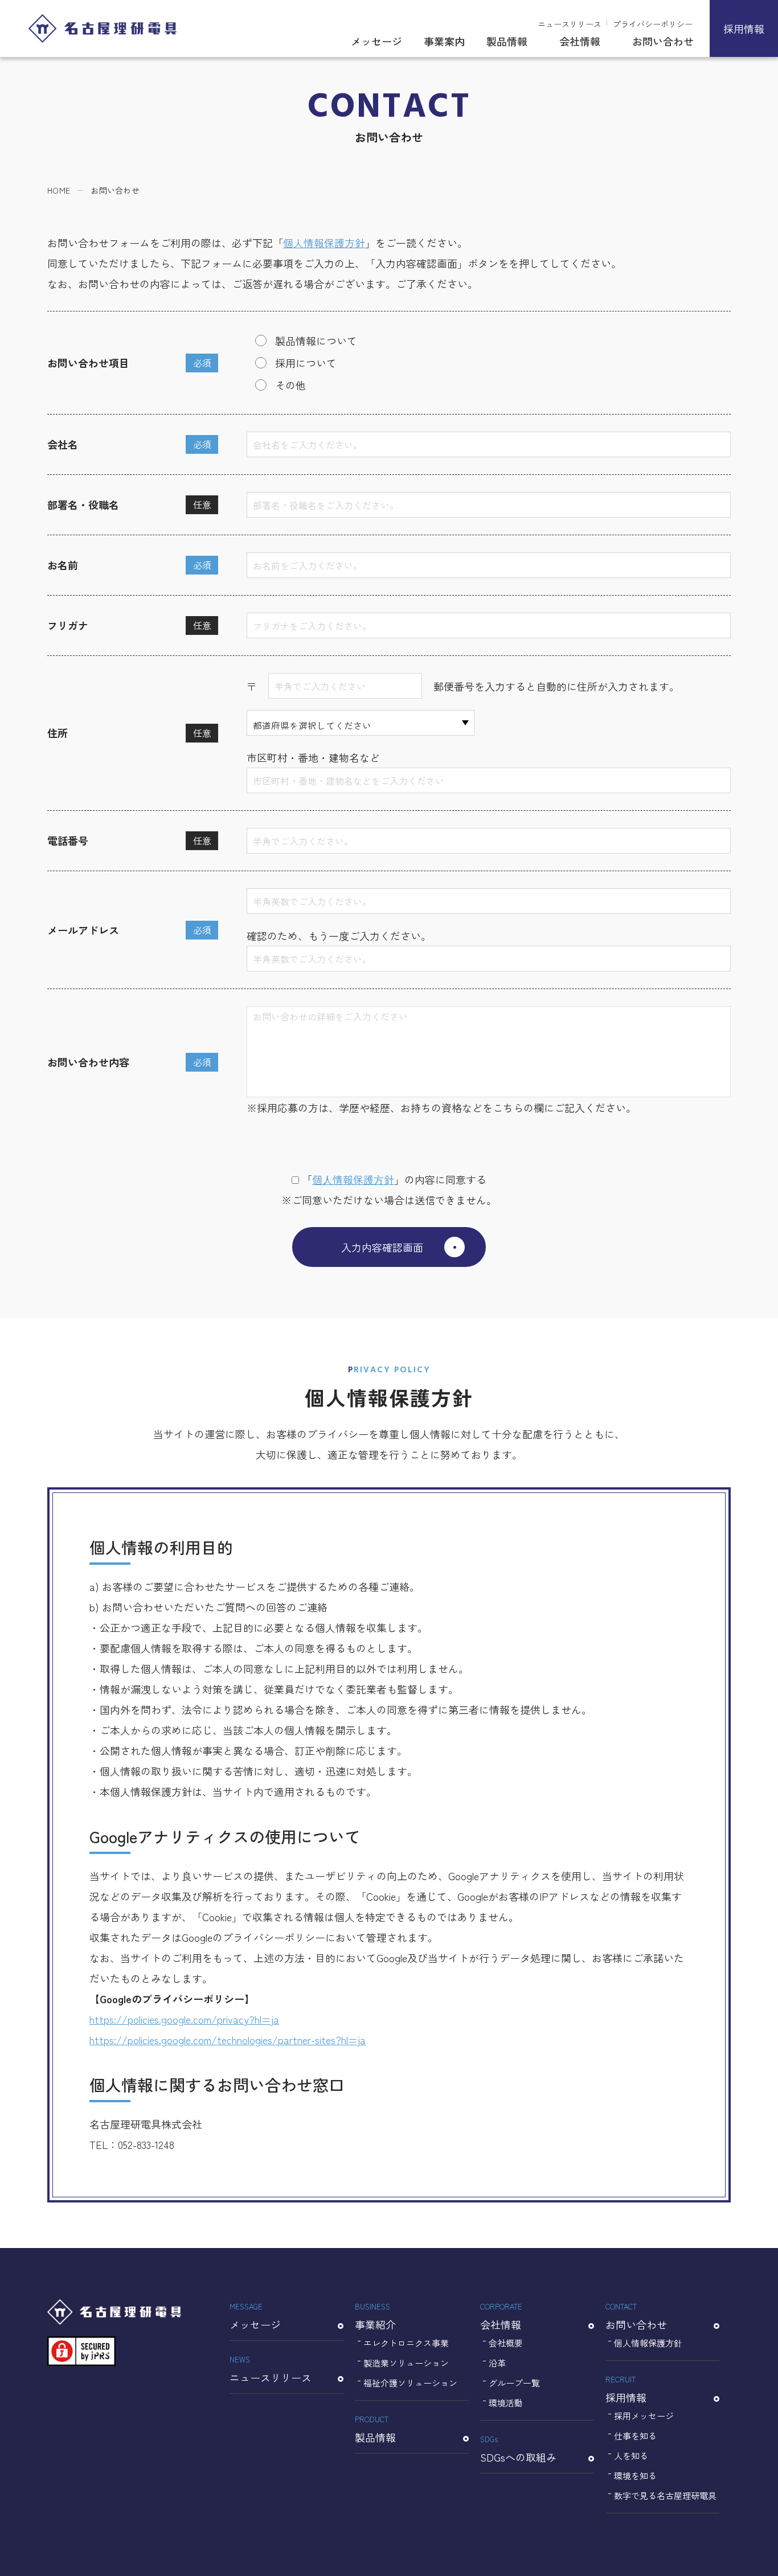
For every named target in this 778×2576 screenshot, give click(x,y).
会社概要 (506, 2343)
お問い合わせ (663, 41)
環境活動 (506, 2403)
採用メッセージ (644, 2416)
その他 (290, 385)
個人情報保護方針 (324, 243)
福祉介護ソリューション (410, 2383)
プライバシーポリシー (653, 24)
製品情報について (316, 341)
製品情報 (507, 41)
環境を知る (635, 2475)
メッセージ (376, 41)
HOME (59, 190)
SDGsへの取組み (518, 2449)
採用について (306, 363)
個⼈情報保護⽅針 (353, 1179)
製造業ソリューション (406, 2363)
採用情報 (744, 28)
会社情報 (580, 41)
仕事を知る (635, 2436)
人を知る (631, 2456)
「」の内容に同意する (394, 1179)
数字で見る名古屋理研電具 (665, 2495)
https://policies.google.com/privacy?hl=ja (184, 2019)
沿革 (497, 2363)
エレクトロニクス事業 (406, 2343)
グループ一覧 (514, 2383)
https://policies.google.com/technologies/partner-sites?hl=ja (228, 2040)
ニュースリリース (570, 24)
